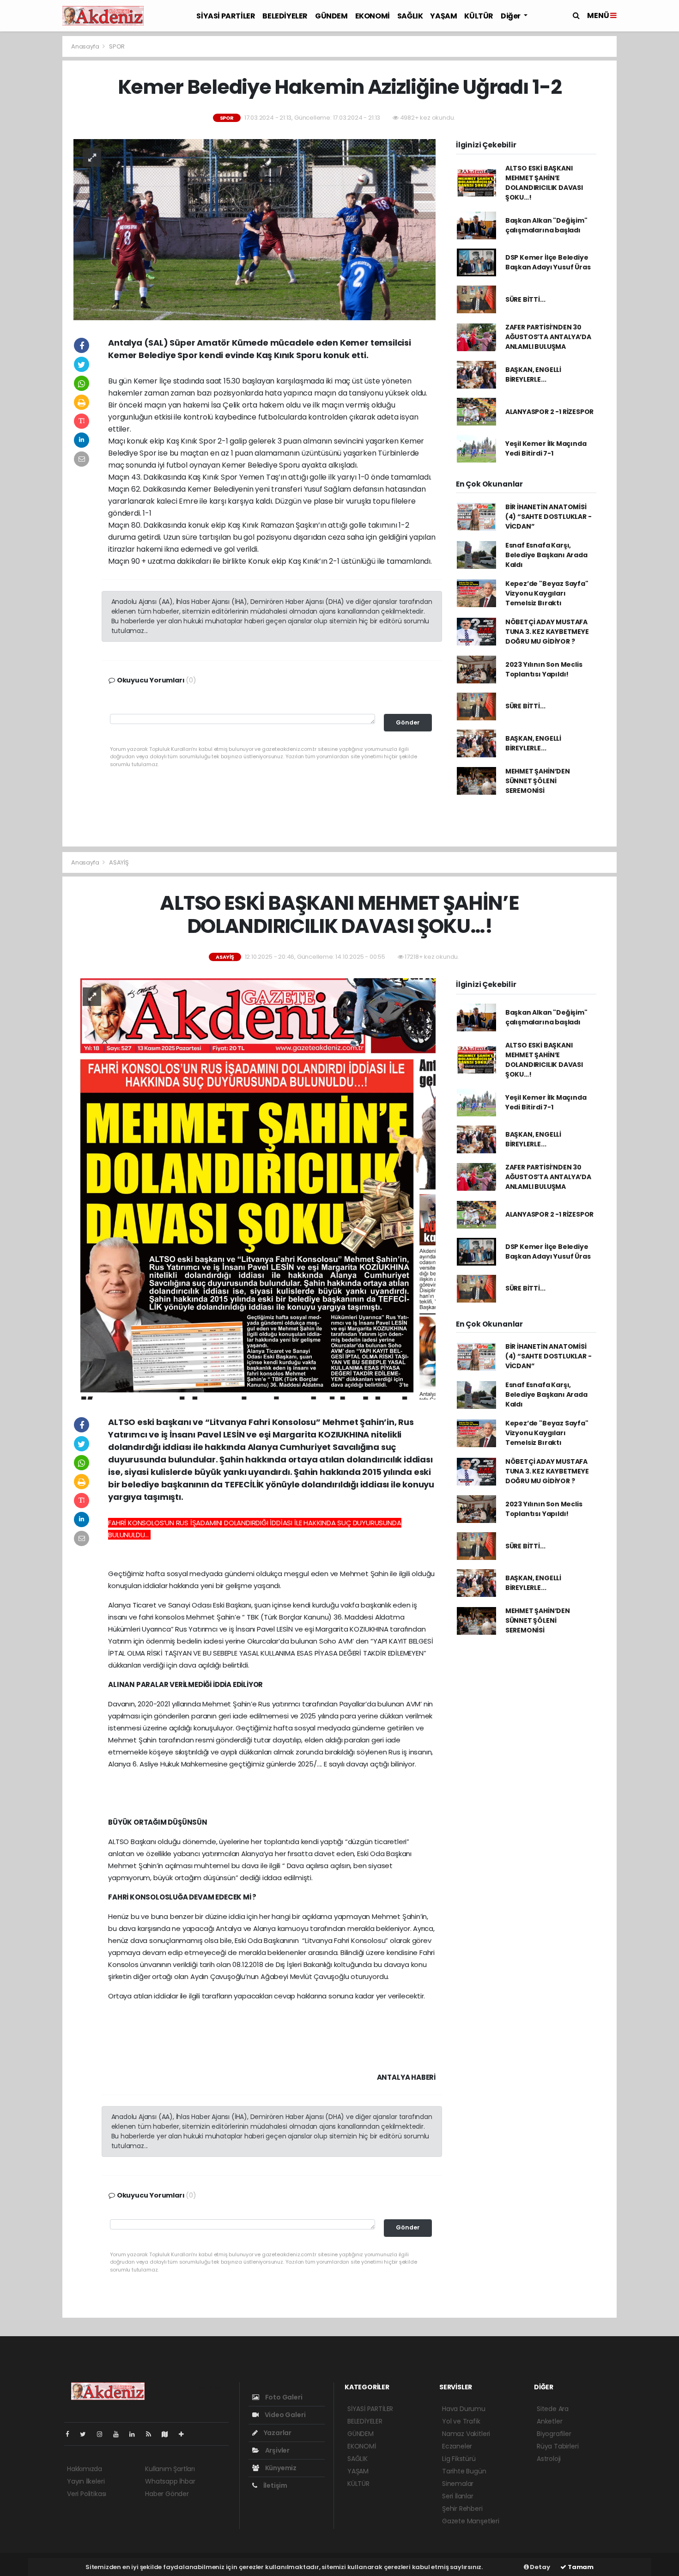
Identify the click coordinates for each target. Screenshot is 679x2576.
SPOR (117, 46)
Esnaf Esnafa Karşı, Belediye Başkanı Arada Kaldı (546, 555)
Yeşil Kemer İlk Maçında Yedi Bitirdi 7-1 (546, 448)
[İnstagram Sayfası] (103, 2434)
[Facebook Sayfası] (71, 2434)
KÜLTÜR (479, 16)
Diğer (511, 16)
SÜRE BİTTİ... (525, 299)
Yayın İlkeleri (86, 2481)
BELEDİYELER (285, 16)
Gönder (408, 722)
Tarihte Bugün (464, 2471)
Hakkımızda (85, 2469)
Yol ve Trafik (461, 2421)
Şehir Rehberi (462, 2509)
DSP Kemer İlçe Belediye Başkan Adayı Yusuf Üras (548, 262)
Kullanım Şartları (170, 2469)
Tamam (580, 2567)
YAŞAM (443, 16)
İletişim (275, 2485)
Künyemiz (280, 2468)
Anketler (549, 2421)
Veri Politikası (87, 2494)
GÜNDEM (331, 16)
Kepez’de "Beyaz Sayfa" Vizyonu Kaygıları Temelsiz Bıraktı (547, 593)
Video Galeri (284, 2415)
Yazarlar (277, 2433)
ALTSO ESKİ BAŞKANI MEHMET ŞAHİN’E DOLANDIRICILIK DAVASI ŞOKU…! (544, 183)
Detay (540, 2567)
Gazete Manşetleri (471, 2521)
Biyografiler (554, 2434)
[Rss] (152, 2434)
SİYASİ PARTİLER (226, 16)
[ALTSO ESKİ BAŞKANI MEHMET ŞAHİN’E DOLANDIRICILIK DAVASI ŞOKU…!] (255, 1188)
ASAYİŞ (119, 862)
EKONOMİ (373, 16)
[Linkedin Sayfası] (136, 2434)
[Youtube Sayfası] (120, 2434)
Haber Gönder (167, 2494)
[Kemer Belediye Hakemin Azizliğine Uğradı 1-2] (255, 229)
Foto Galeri (283, 2397)
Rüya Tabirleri (558, 2446)
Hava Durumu (464, 2409)
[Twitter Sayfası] (87, 2434)
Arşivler (277, 2450)
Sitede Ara (553, 2409)
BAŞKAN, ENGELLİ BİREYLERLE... (533, 375)
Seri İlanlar (458, 2496)
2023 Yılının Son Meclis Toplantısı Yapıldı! (544, 669)
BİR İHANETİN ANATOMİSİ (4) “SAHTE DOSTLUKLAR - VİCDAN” (549, 517)
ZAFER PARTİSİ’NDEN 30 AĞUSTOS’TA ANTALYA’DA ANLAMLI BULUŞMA (548, 337)
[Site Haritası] (169, 2434)
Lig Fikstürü (459, 2459)
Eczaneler (457, 2446)
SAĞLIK (410, 16)
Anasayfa (86, 46)
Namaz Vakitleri (466, 2434)
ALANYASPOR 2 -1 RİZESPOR (549, 412)
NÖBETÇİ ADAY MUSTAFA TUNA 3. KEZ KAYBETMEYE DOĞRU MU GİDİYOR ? (547, 632)
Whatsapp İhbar (170, 2481)
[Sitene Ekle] (185, 2434)
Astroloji (549, 2459)
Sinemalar (458, 2484)
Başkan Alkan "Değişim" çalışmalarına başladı (546, 225)
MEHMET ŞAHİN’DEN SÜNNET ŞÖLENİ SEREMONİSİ (538, 781)
